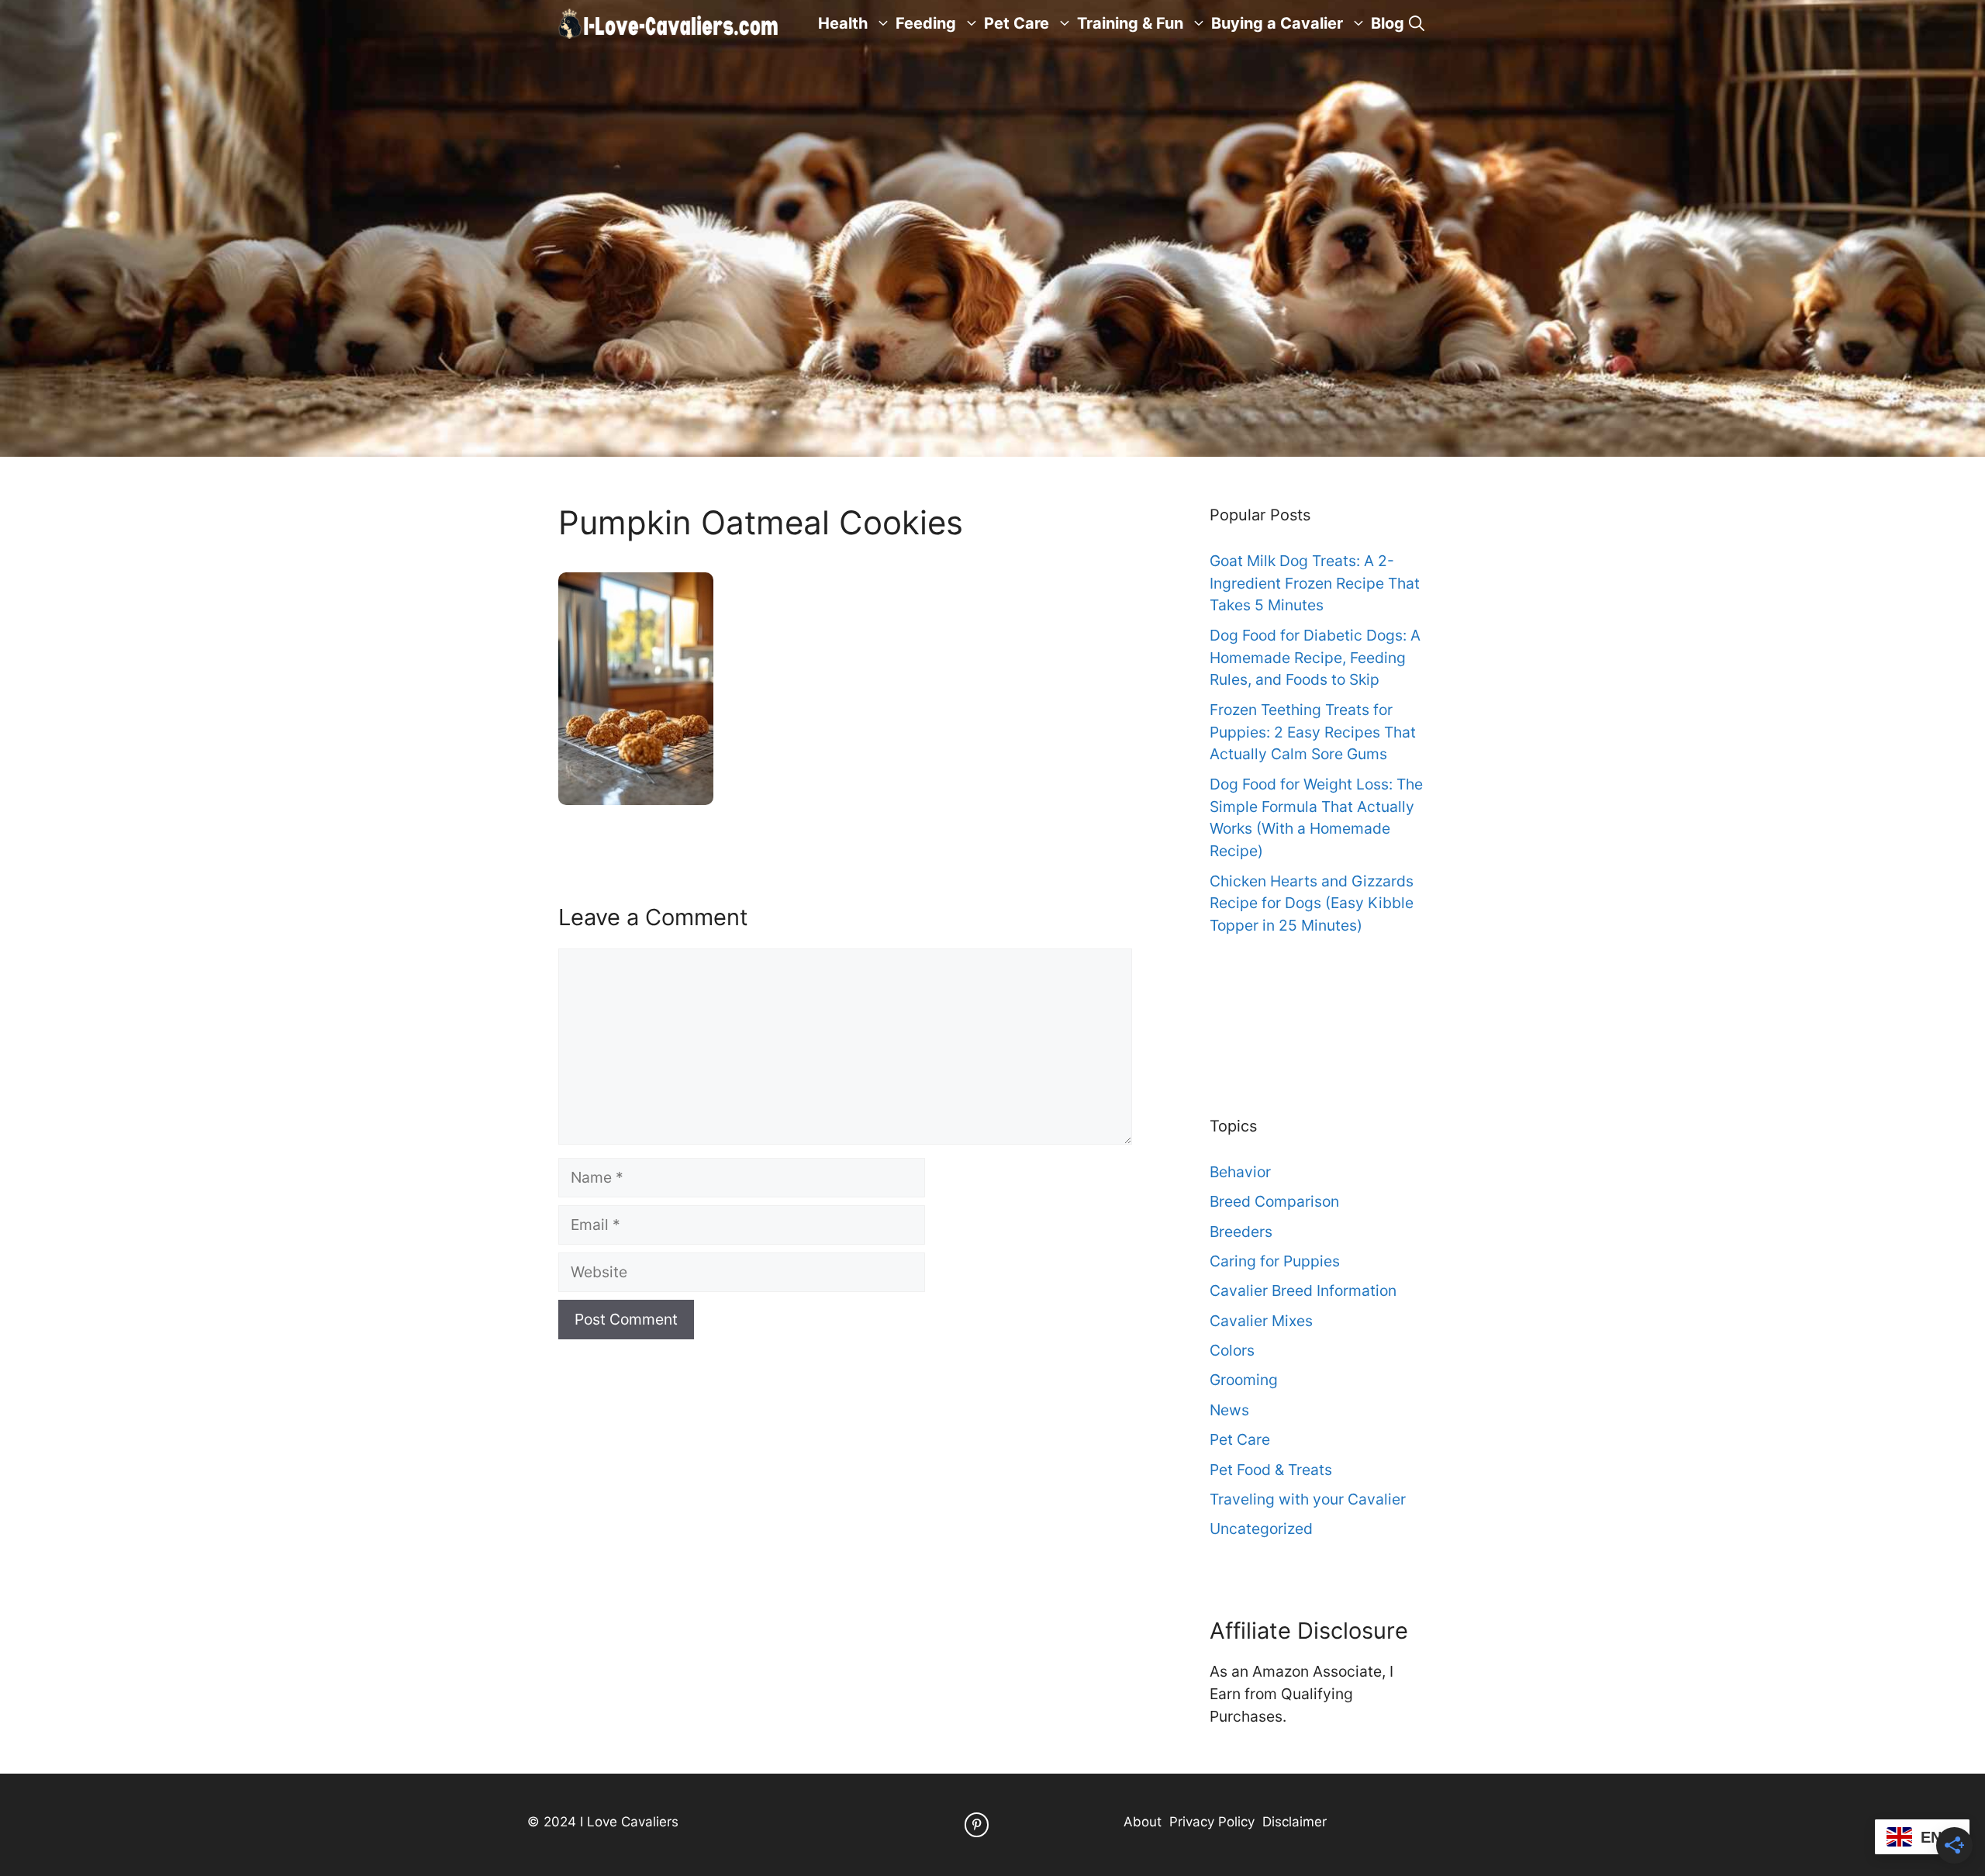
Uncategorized (1261, 1529)
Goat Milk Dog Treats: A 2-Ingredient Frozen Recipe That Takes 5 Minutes (1315, 583)
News (1229, 1410)
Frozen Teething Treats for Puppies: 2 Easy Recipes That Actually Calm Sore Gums (1313, 732)
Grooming (1244, 1380)
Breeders (1241, 1232)
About (1143, 1822)
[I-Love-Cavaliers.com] (669, 23)
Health (843, 23)
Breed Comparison (1274, 1201)
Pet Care (1017, 23)
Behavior (1240, 1172)
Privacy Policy (1212, 1822)
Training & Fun (1130, 23)
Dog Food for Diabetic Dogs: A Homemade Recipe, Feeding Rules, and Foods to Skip (1315, 658)
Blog (1388, 23)
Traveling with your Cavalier (1308, 1499)
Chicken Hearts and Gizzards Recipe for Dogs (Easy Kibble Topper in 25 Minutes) (1312, 903)
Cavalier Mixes (1261, 1321)
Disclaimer (1295, 1822)
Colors (1232, 1350)
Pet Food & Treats (1271, 1470)
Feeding (926, 23)
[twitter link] (977, 1824)
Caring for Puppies (1275, 1261)
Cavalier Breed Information (1303, 1290)
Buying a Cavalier (1277, 23)
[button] (1417, 23)
